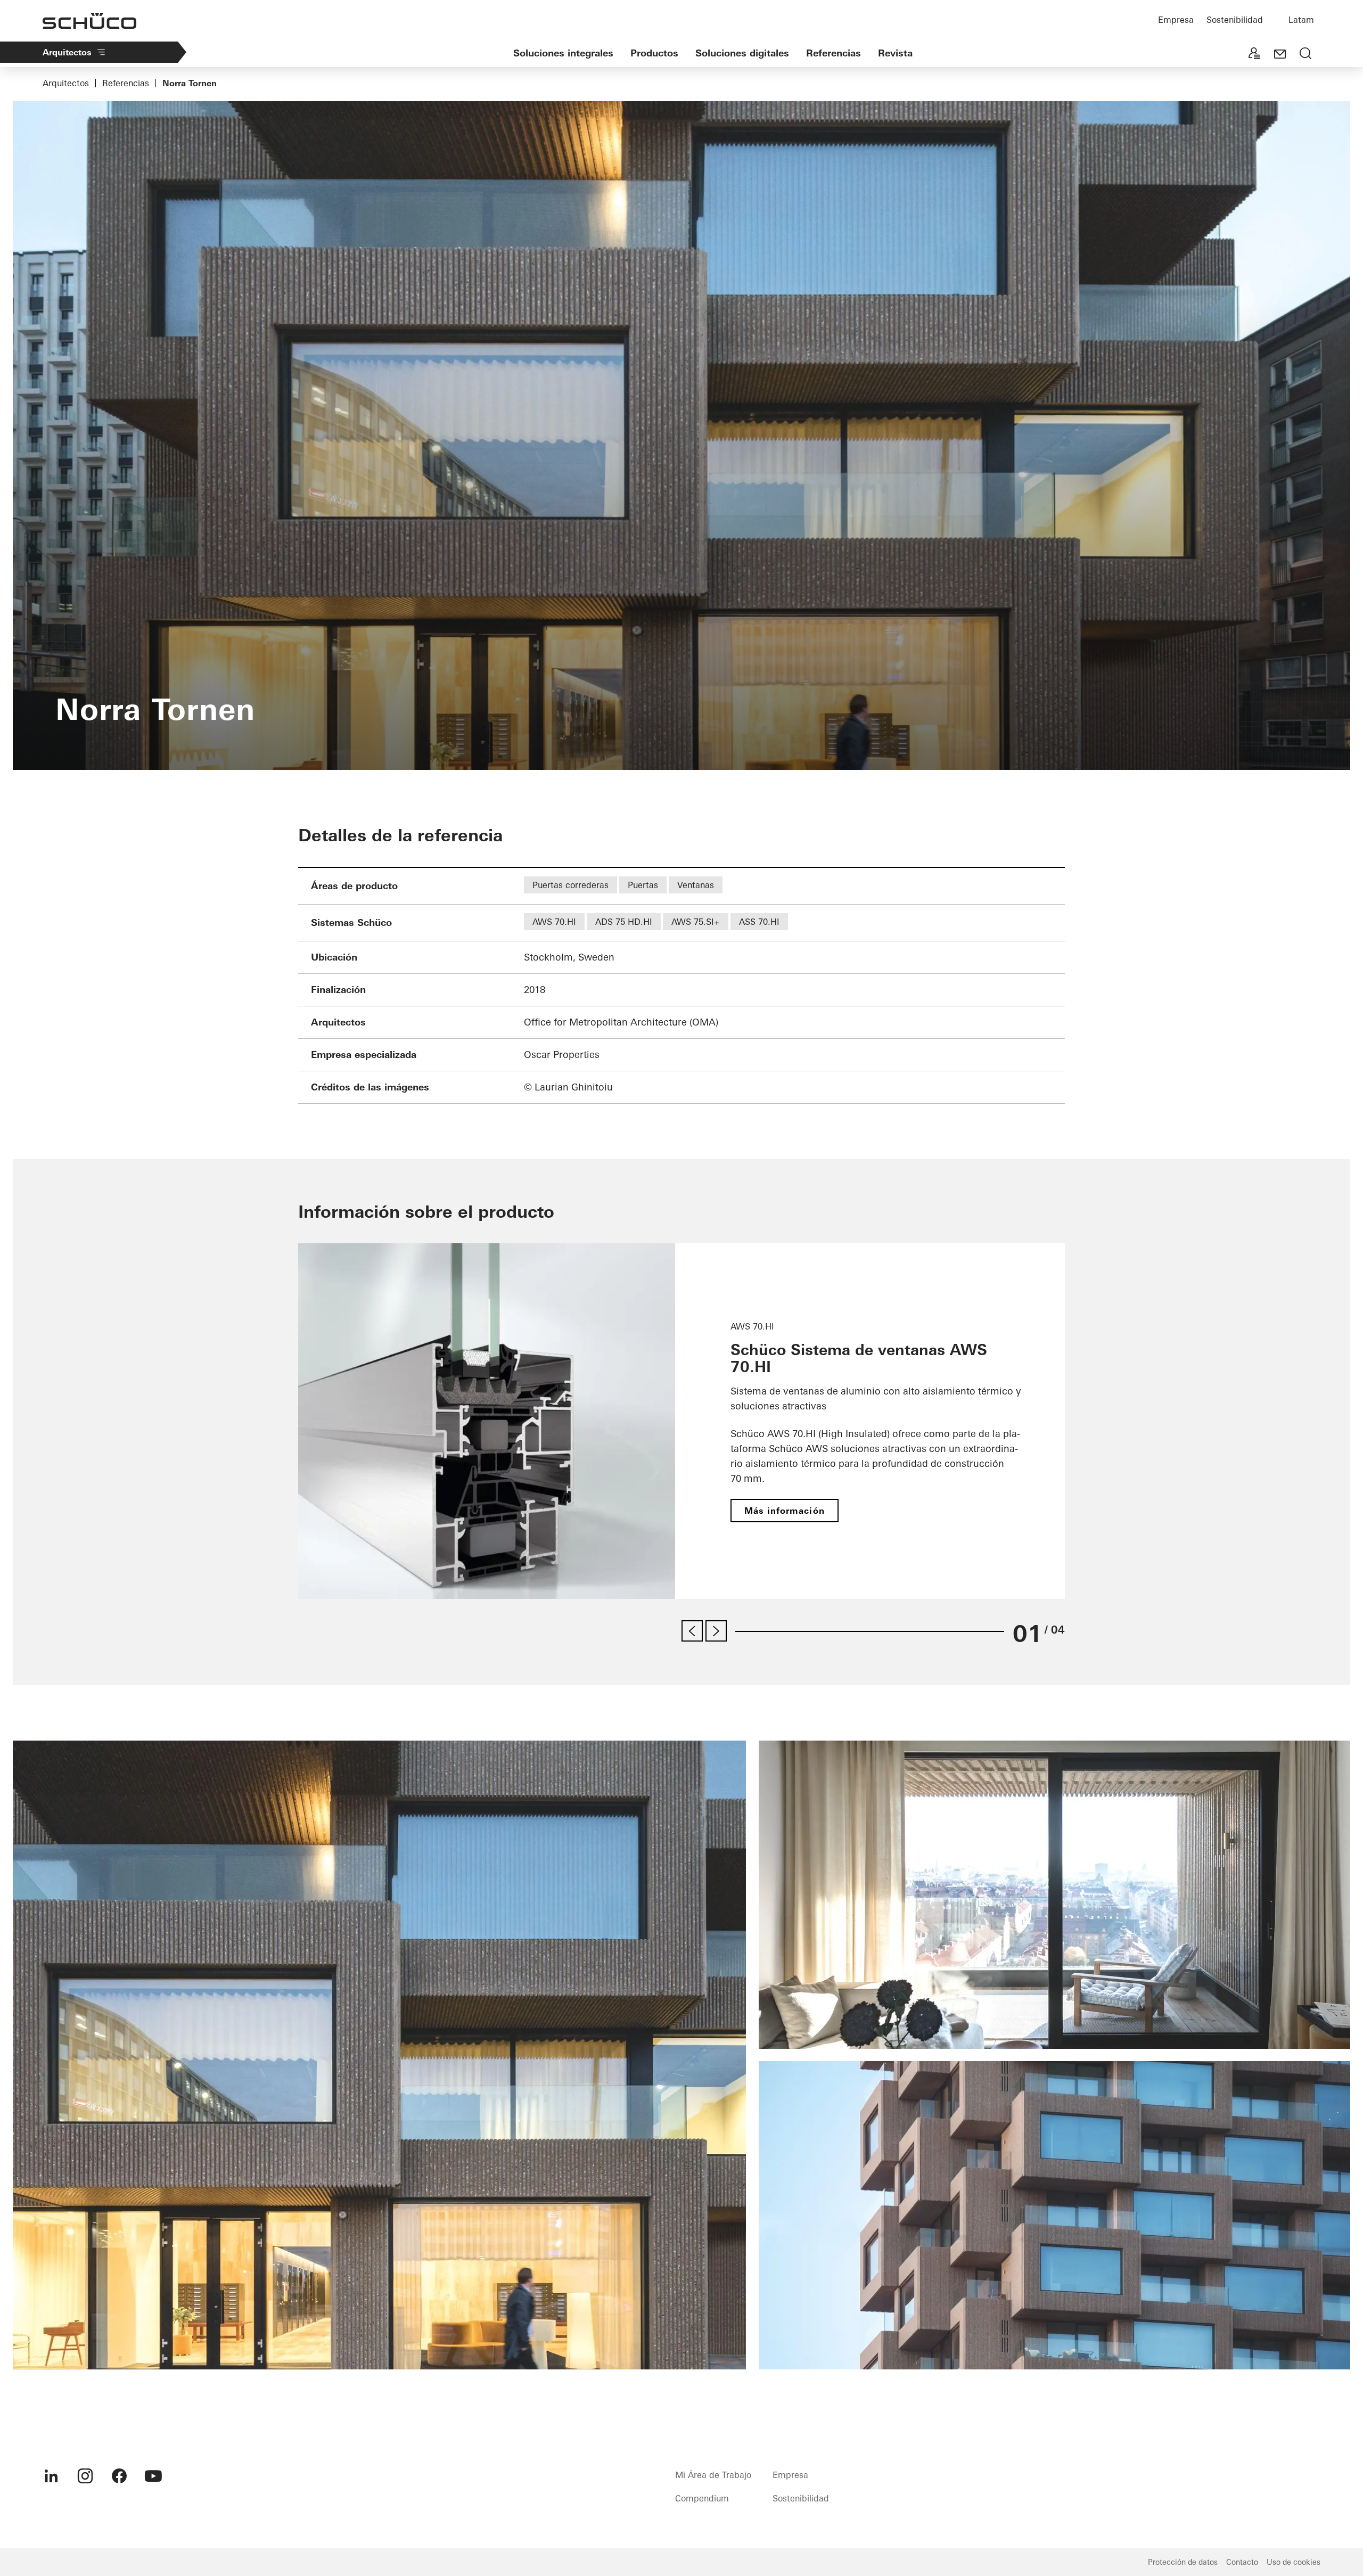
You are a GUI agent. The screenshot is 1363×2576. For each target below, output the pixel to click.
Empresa (1176, 20)
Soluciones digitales (742, 53)
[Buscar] (1305, 54)
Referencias (834, 53)
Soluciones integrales (563, 53)
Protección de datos (1183, 2562)
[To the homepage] (89, 21)
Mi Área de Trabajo (713, 2475)
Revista (895, 53)
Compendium (702, 2498)
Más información (785, 1511)
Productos (654, 53)
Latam (1301, 20)
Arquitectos (67, 52)
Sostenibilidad (1235, 20)
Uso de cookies (1294, 2562)
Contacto (1242, 2562)
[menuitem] (51, 2476)
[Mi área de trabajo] (1254, 54)
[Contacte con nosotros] (1280, 54)
